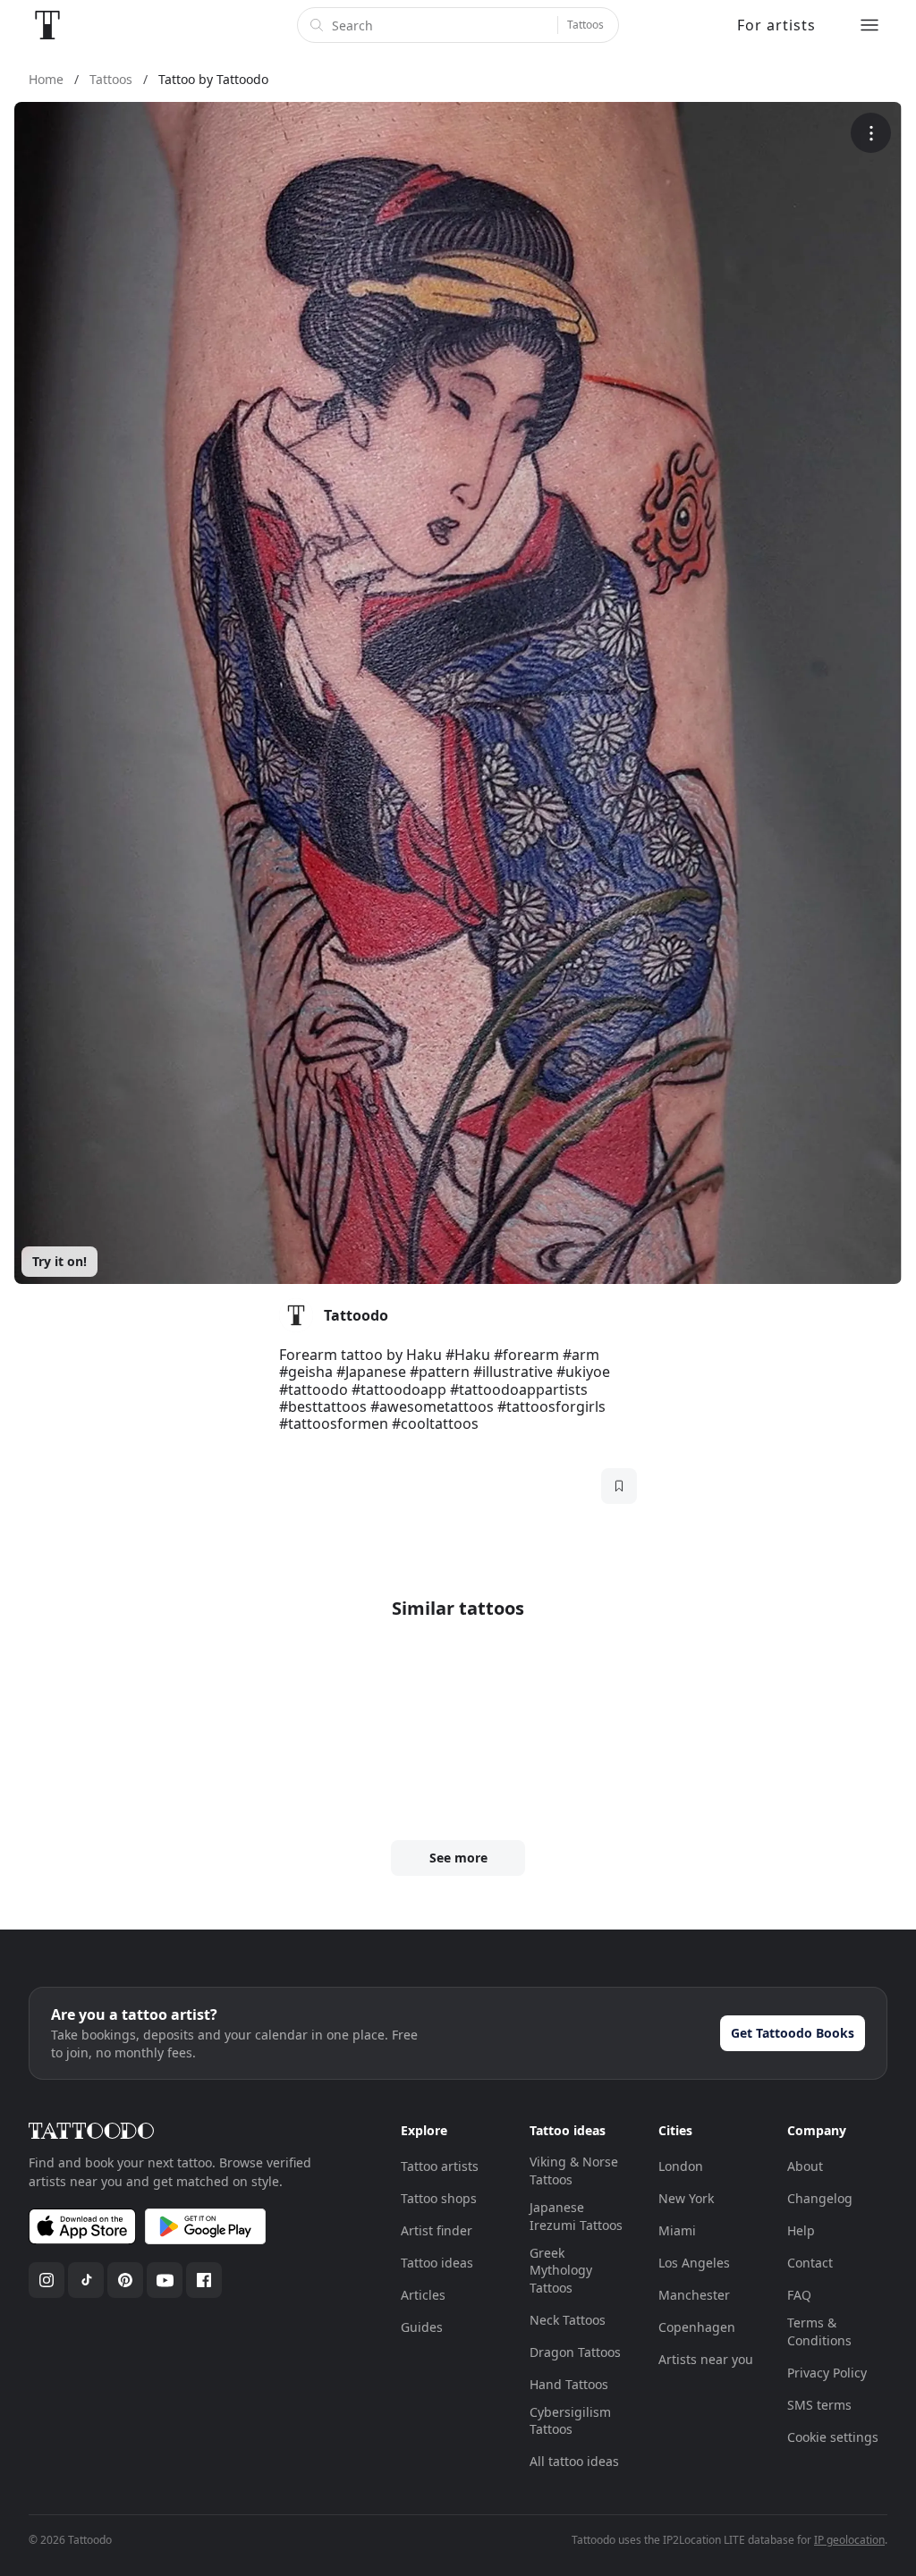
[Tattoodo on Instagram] (47, 2280)
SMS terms (819, 2405)
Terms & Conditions (819, 2331)
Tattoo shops (439, 2198)
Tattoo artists (440, 2166)
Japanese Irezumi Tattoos (576, 2216)
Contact (810, 2263)
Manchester (694, 2295)
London (681, 2166)
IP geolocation (849, 2540)
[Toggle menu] (869, 25)
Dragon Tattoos (575, 2352)
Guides (422, 2327)
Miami (677, 2230)
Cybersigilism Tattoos (570, 2421)
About (805, 2166)
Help (801, 2230)
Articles (423, 2295)
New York (686, 2198)
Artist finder (437, 2230)
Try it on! (59, 1261)
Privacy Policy (827, 2373)
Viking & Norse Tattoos (574, 2171)
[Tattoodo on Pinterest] (125, 2280)
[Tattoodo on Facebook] (204, 2280)
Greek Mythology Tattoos (561, 2270)
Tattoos (585, 25)
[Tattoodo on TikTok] (86, 2280)
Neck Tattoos (568, 2320)
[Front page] (47, 25)
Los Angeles (694, 2263)
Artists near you (706, 2359)
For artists (776, 25)
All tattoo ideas (574, 2461)
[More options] (871, 133)
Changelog (820, 2198)
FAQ (799, 2295)
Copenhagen (697, 2327)
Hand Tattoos (569, 2384)
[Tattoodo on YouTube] (165, 2280)
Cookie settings (833, 2437)
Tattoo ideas (437, 2263)
